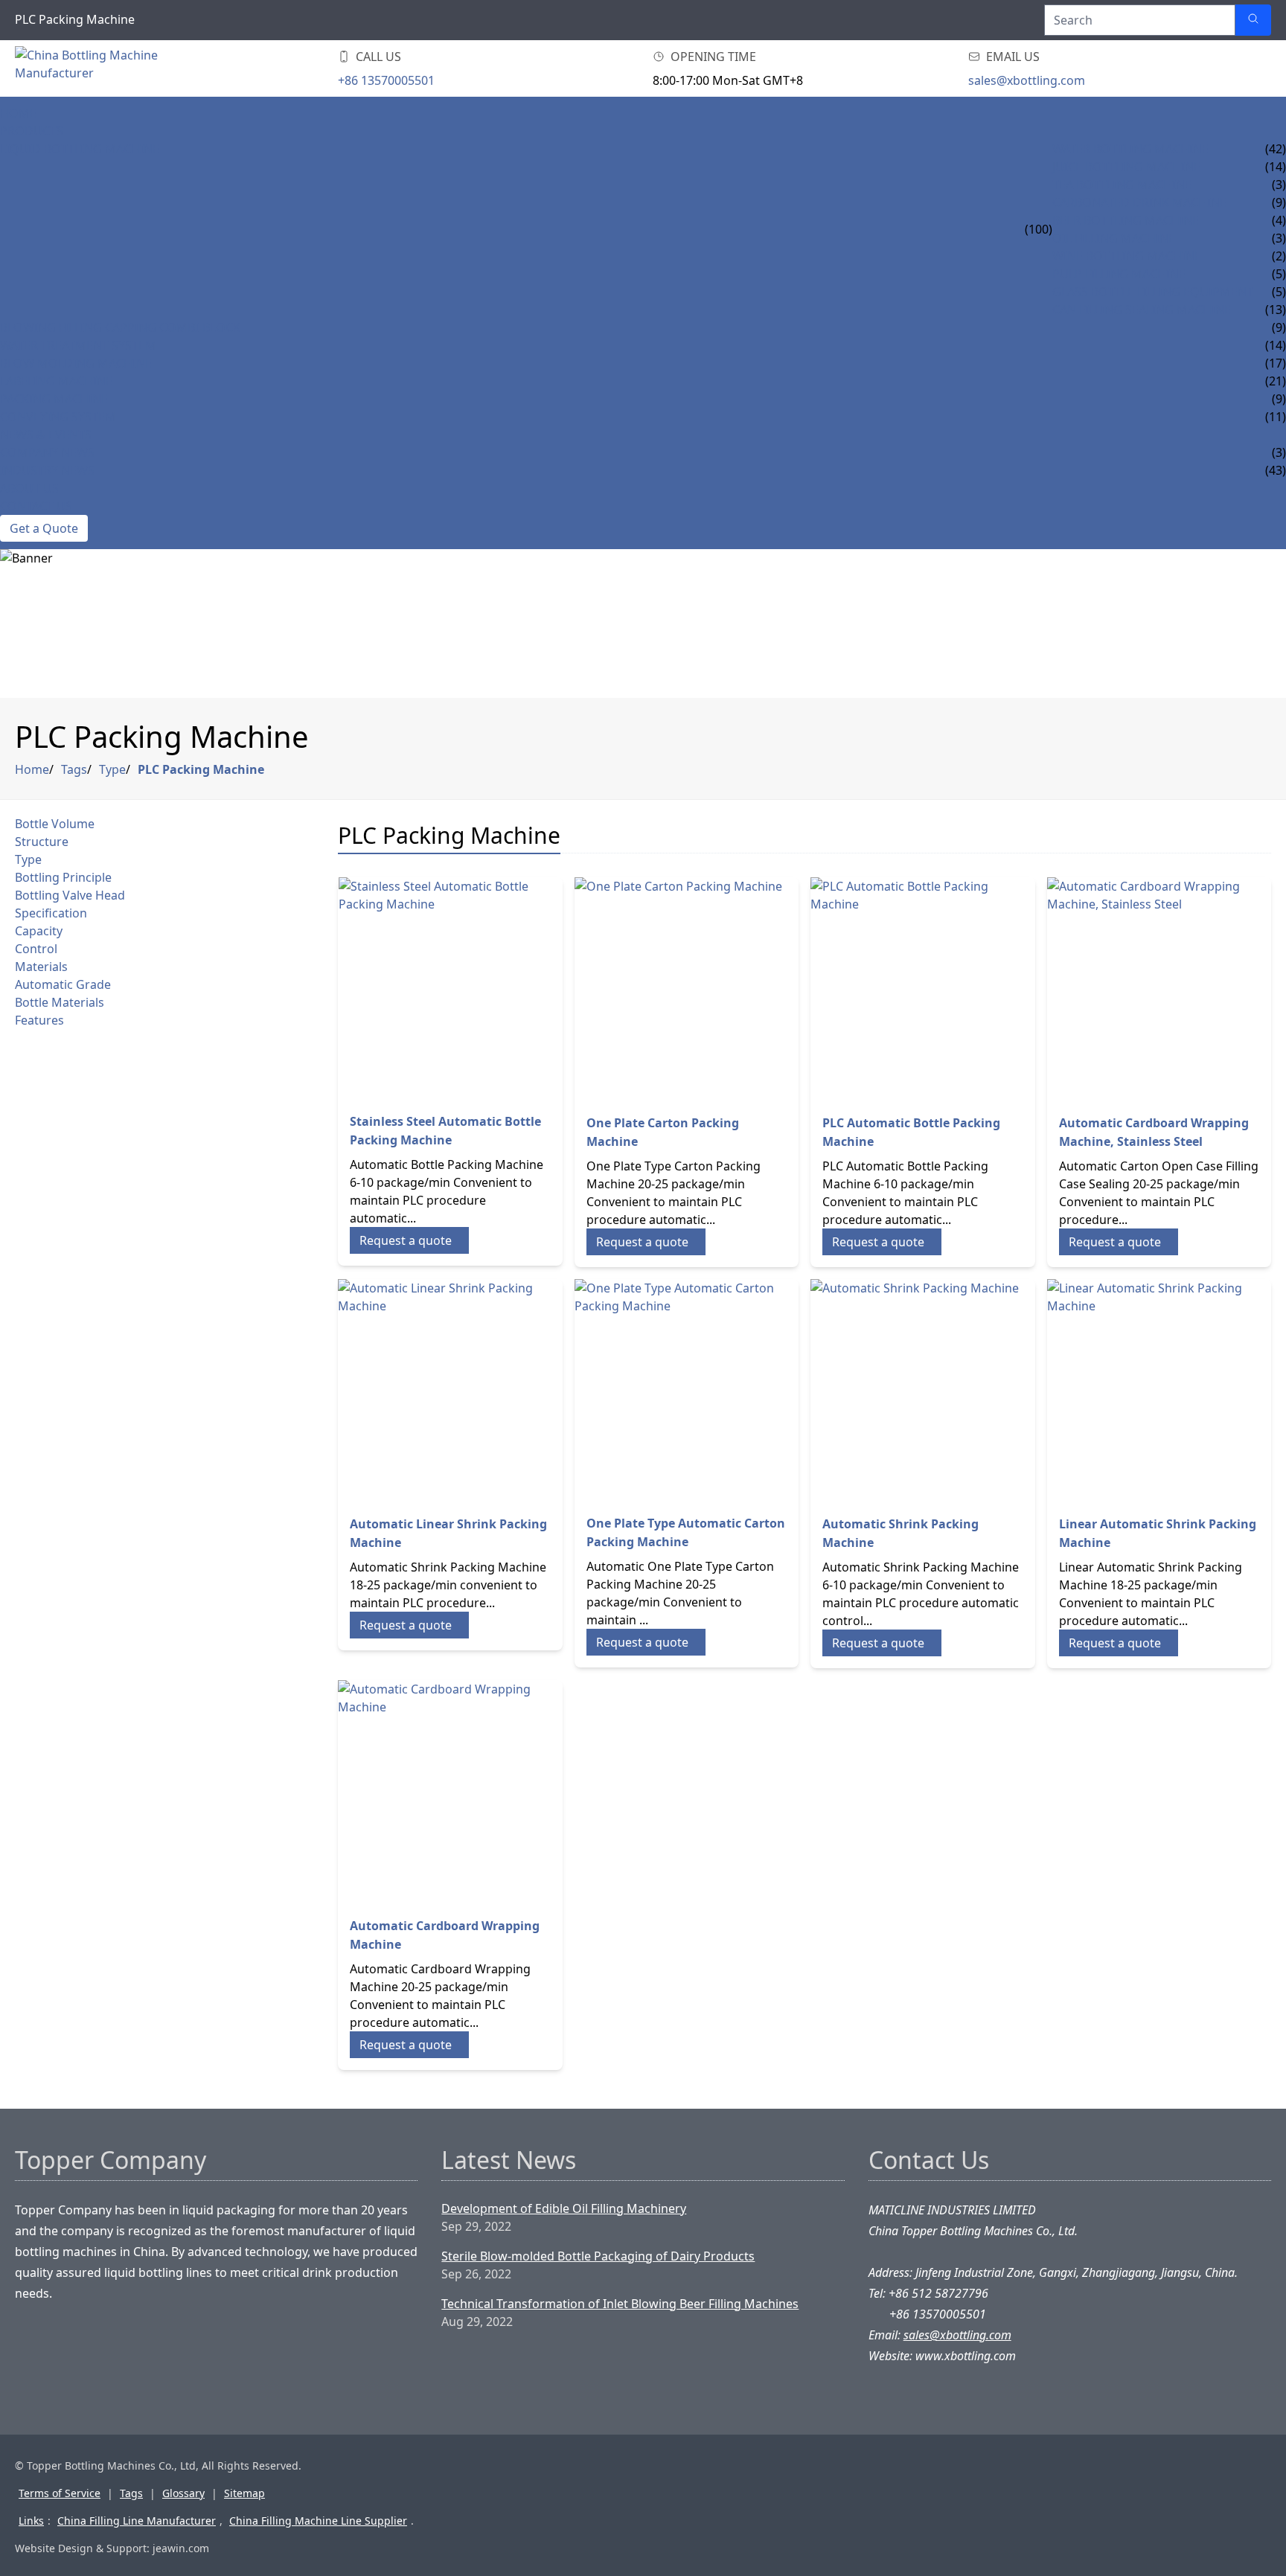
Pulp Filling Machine (1119, 274)
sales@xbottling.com (1027, 80)
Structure (42, 842)
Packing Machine (54, 399)
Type (112, 769)
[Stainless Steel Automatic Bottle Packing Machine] (450, 989)
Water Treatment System (78, 345)
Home (18, 113)
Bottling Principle (63, 877)
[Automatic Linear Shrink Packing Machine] (450, 1391)
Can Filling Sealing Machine (1142, 310)
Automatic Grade (63, 984)
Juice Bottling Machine (1126, 167)
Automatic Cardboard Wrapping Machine (445, 1935)
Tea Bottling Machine (1122, 185)
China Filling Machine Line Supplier (318, 2521)
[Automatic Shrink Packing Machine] (923, 1391)
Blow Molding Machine (76, 363)
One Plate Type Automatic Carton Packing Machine (686, 1532)
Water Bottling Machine (1130, 149)
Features (39, 1020)
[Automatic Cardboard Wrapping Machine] (450, 1792)
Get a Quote (44, 528)
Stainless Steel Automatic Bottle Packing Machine (445, 1131)
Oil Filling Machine (1114, 238)
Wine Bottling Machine (1127, 256)
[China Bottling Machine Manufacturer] (104, 68)
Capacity (39, 931)
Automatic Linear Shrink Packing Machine (448, 1533)
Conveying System (58, 417)
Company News (47, 452)
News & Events (46, 435)
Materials (41, 967)
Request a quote (406, 1240)
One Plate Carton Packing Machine (663, 1132)
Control (36, 949)
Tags (74, 769)
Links (31, 2521)
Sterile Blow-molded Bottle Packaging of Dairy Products (598, 2256)
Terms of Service (60, 2493)
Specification (51, 913)
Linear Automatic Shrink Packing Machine (1158, 1533)
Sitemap (244, 2493)
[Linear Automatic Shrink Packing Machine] (1159, 1391)
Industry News (47, 470)
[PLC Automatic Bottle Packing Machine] (923, 990)
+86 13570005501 (386, 80)
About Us (29, 488)
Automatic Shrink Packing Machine (900, 1533)
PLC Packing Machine (201, 769)
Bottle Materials (60, 1002)
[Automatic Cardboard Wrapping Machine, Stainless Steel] (1159, 990)
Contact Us (36, 506)
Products (32, 131)
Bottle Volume (55, 824)
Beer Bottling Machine (1126, 220)
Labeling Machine (56, 381)
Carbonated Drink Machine (1139, 202)
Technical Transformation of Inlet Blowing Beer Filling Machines (620, 2304)
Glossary (183, 2493)
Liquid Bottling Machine (80, 149)
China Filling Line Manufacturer (137, 2521)
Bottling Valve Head (70, 895)
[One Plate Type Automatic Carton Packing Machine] (687, 1391)
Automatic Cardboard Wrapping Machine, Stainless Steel (1154, 1132)
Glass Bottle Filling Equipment (1153, 292)
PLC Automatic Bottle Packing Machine (911, 1132)
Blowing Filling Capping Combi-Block (120, 327)
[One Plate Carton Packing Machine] (687, 990)
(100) (1039, 229)
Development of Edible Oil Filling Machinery (564, 2208)
